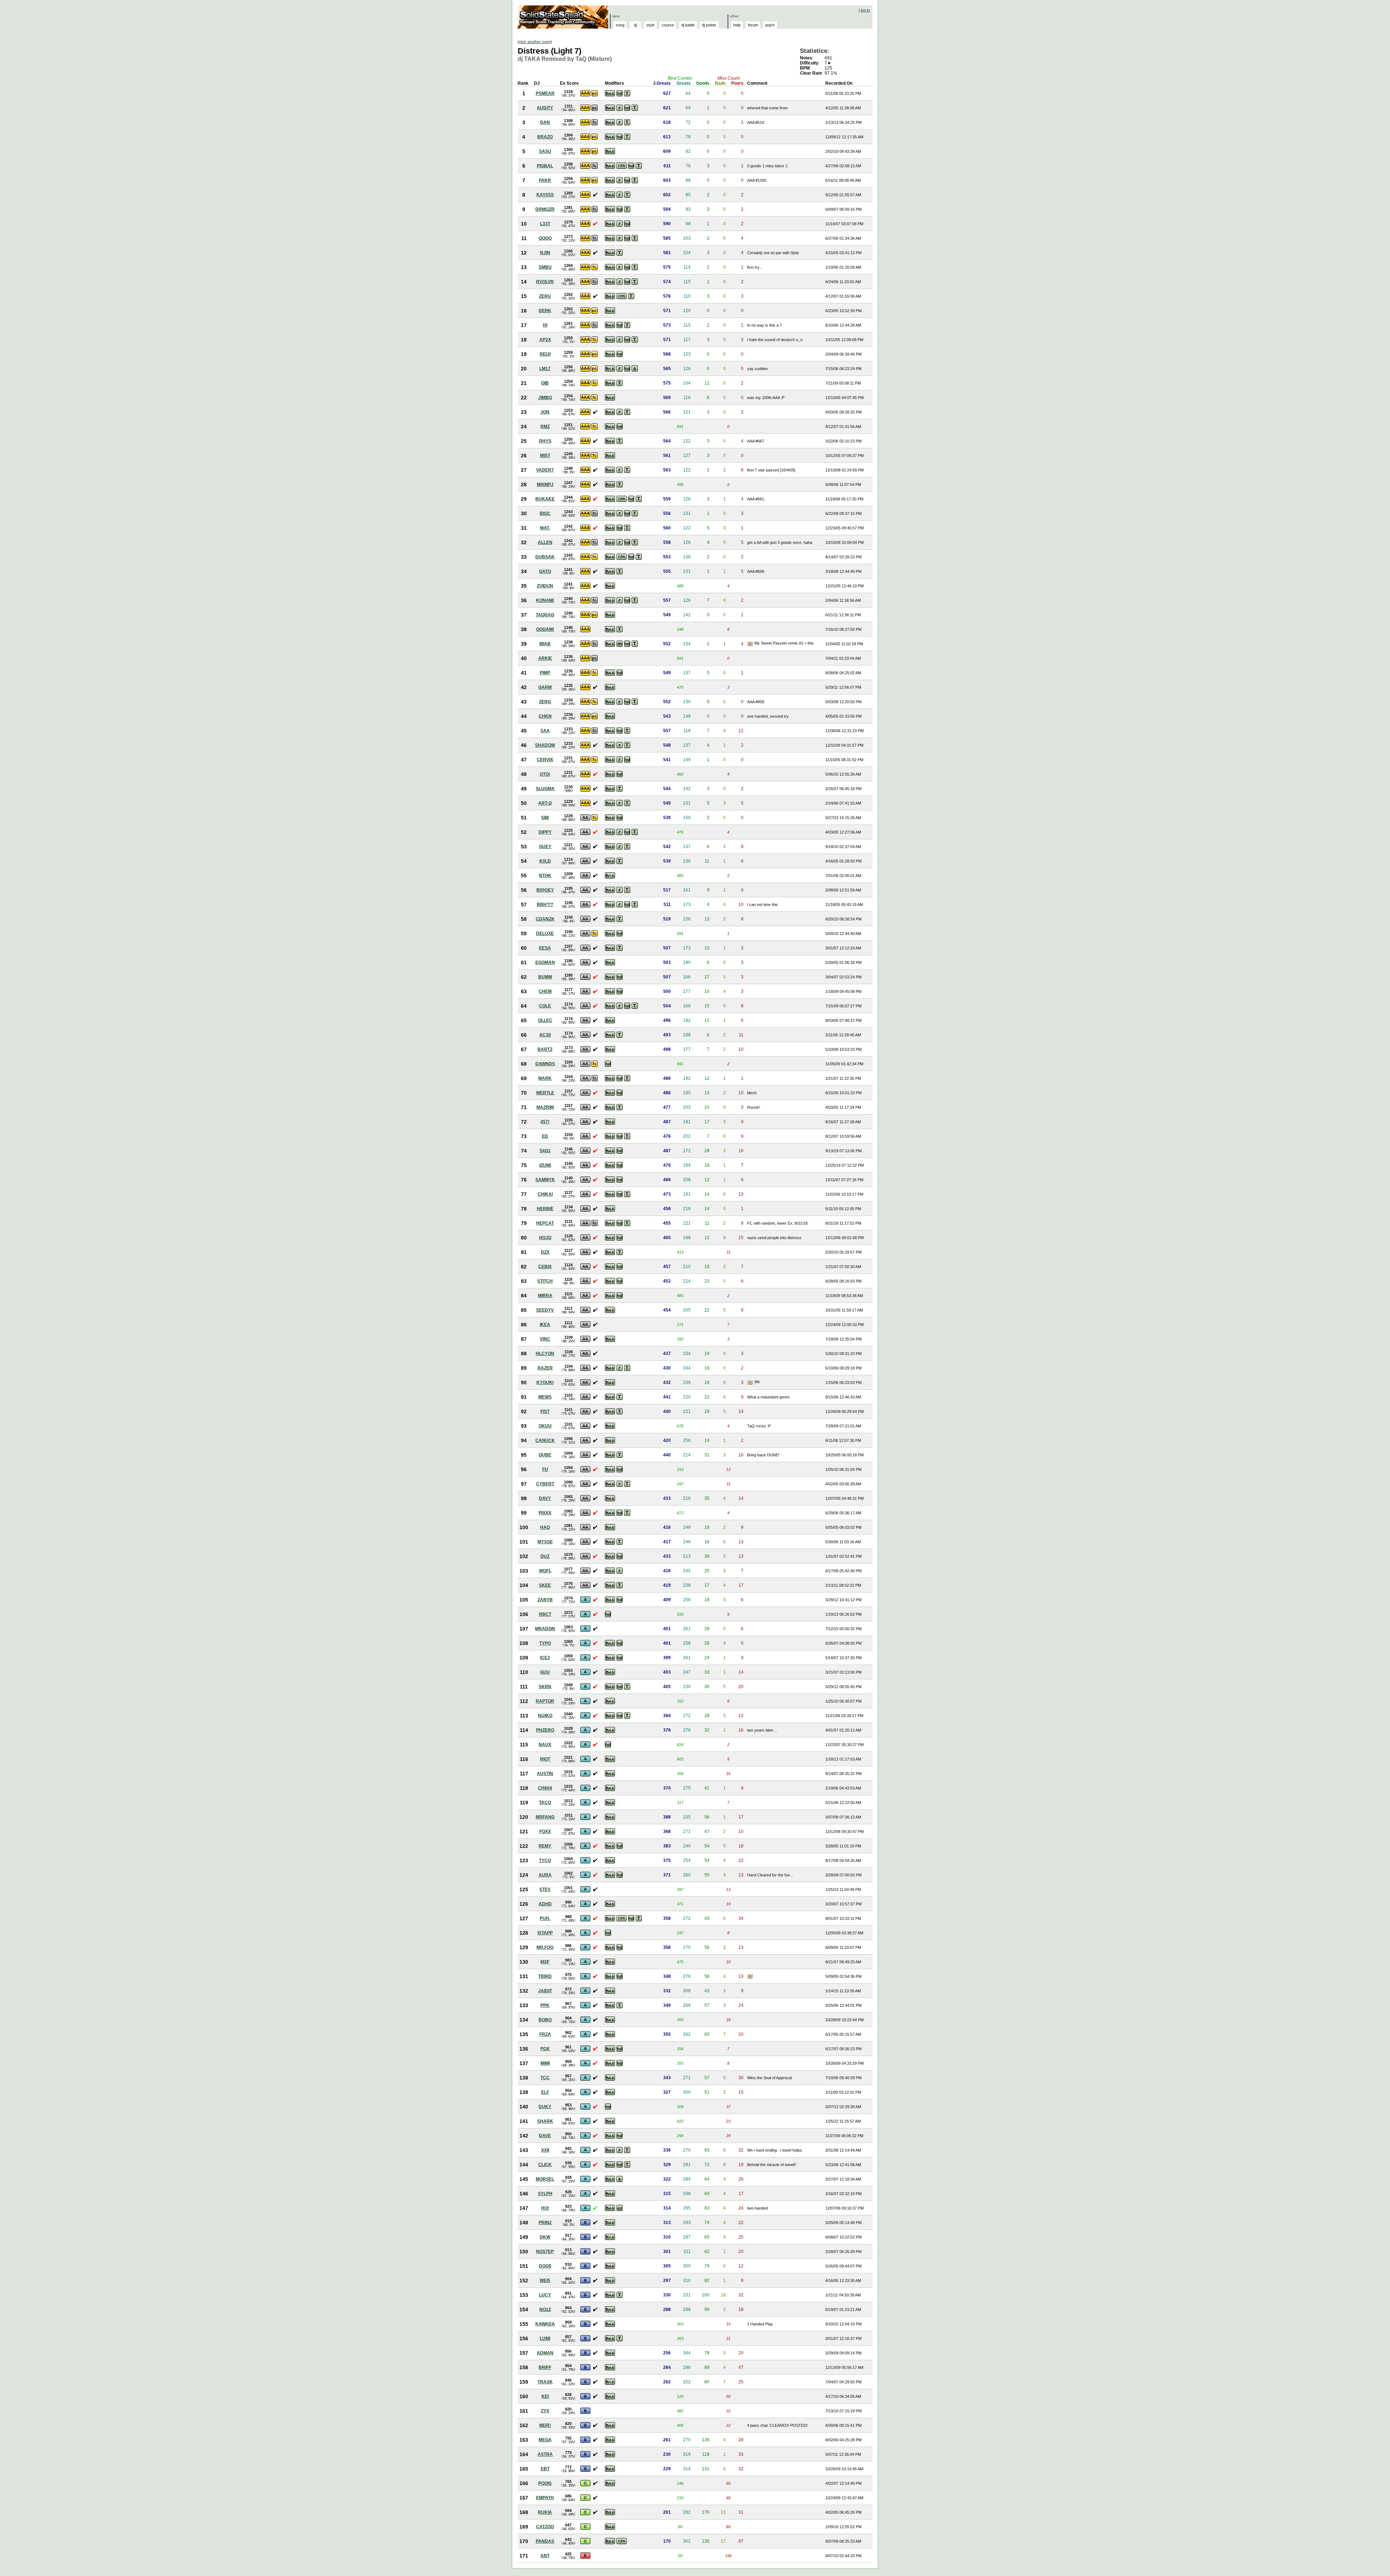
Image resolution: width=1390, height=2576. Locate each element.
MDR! (545, 2425)
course (668, 25)
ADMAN (545, 2353)
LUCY (545, 2295)
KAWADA (545, 2324)
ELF (545, 2092)
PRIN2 (545, 2223)
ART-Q (545, 803)
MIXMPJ (545, 484)
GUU (545, 1672)
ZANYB (545, 1600)
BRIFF (545, 2367)
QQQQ (545, 238)
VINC (545, 1339)
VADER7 (545, 470)
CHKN (545, 716)
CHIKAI (545, 1194)
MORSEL (545, 2179)
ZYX (545, 2411)
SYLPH (545, 2194)
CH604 (545, 1788)
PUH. (545, 1918)
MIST (545, 456)
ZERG (545, 702)
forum (753, 25)
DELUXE (545, 934)
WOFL (545, 1571)
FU (545, 1469)
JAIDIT (545, 1991)
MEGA (545, 2440)
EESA (545, 948)
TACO (545, 1803)
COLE (545, 1006)
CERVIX (545, 760)
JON (545, 412)
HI (545, 325)
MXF (545, 1962)
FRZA (545, 2034)
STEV (545, 1889)
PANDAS (545, 2541)
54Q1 (545, 1151)
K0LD (545, 861)
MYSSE (545, 1542)
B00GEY (545, 890)
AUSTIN (545, 1774)
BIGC (545, 513)
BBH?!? (545, 905)
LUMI (545, 2338)
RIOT (545, 1759)
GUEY (545, 847)
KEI (545, 2396)
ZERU (545, 296)
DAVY (545, 1498)
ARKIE (545, 658)
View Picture (751, 644)
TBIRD (545, 1976)
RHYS (545, 441)
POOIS (545, 2483)
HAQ (545, 1527)
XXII (545, 2150)
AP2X (545, 340)
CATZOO (545, 2527)
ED (545, 1136)
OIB (545, 383)
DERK (545, 311)
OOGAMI (545, 629)
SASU (545, 151)
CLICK (545, 2165)
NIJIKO (545, 1716)
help (737, 25)
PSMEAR (545, 93)
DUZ (545, 1556)
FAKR (545, 180)
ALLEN (545, 542)
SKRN (545, 1687)
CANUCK (545, 1440)
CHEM (545, 991)
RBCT (545, 1614)
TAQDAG (545, 615)
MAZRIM (545, 1107)
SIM (545, 818)
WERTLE (545, 1093)
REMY (545, 1846)
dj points (709, 25)
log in (865, 10)
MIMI (545, 2063)
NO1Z (545, 2309)
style (650, 25)
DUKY (545, 2107)
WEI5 (545, 2281)
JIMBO (545, 398)
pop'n (770, 25)
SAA (545, 731)
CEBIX (545, 1267)
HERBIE (545, 1209)
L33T (545, 224)
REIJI (545, 354)
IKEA (545, 1325)
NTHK (545, 876)
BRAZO (545, 137)
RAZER (545, 1368)
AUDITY (545, 108)
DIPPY (545, 832)
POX (545, 2049)
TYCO (545, 1860)
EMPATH (545, 2498)
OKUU (545, 1426)
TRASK (545, 2382)
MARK (545, 1078)
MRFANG (545, 1817)
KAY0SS (545, 195)
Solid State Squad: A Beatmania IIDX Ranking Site (564, 17)
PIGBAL (545, 166)
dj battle (688, 25)
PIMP (545, 673)
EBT (545, 2469)
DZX (545, 1252)
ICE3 (545, 1658)
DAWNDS (545, 1064)
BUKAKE (545, 499)
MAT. (545, 528)
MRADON (545, 1629)
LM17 (545, 369)
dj (635, 25)
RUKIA (545, 2512)
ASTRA (545, 2454)
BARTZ (545, 1049)
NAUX (545, 1745)
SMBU (545, 267)
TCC (545, 2078)
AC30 (545, 1035)
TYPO (545, 1643)
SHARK (545, 2121)
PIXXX (545, 1513)
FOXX (545, 1832)
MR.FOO (545, 1947)
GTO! (545, 774)
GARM (545, 687)
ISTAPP (545, 1933)
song (620, 25)
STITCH (545, 1281)
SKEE (545, 1585)
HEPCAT (545, 1223)
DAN (545, 122)
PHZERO (545, 1730)
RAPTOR (545, 1701)
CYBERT (545, 1484)
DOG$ (545, 2266)
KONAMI (545, 600)
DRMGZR (545, 209)
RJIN (545, 253)
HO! (545, 2208)
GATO (545, 571)
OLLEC (545, 1020)
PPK (545, 2005)
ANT (545, 2556)
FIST (545, 1411)
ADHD (545, 1904)
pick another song (535, 42)
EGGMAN (545, 962)
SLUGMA (545, 789)
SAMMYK (545, 1180)
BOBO (545, 2020)
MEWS (545, 1397)
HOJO (545, 1238)
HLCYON (545, 1354)
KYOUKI (545, 1383)
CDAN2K (545, 919)
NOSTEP (545, 2252)
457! (545, 1122)
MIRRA (545, 1296)
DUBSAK (545, 557)
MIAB (545, 644)
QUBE (545, 1455)
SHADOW (545, 745)
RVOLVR (545, 282)
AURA (545, 1875)
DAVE (545, 2136)
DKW (545, 2237)
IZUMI (545, 1165)
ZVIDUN (545, 586)
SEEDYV (545, 1310)
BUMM (545, 977)
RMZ (545, 427)
